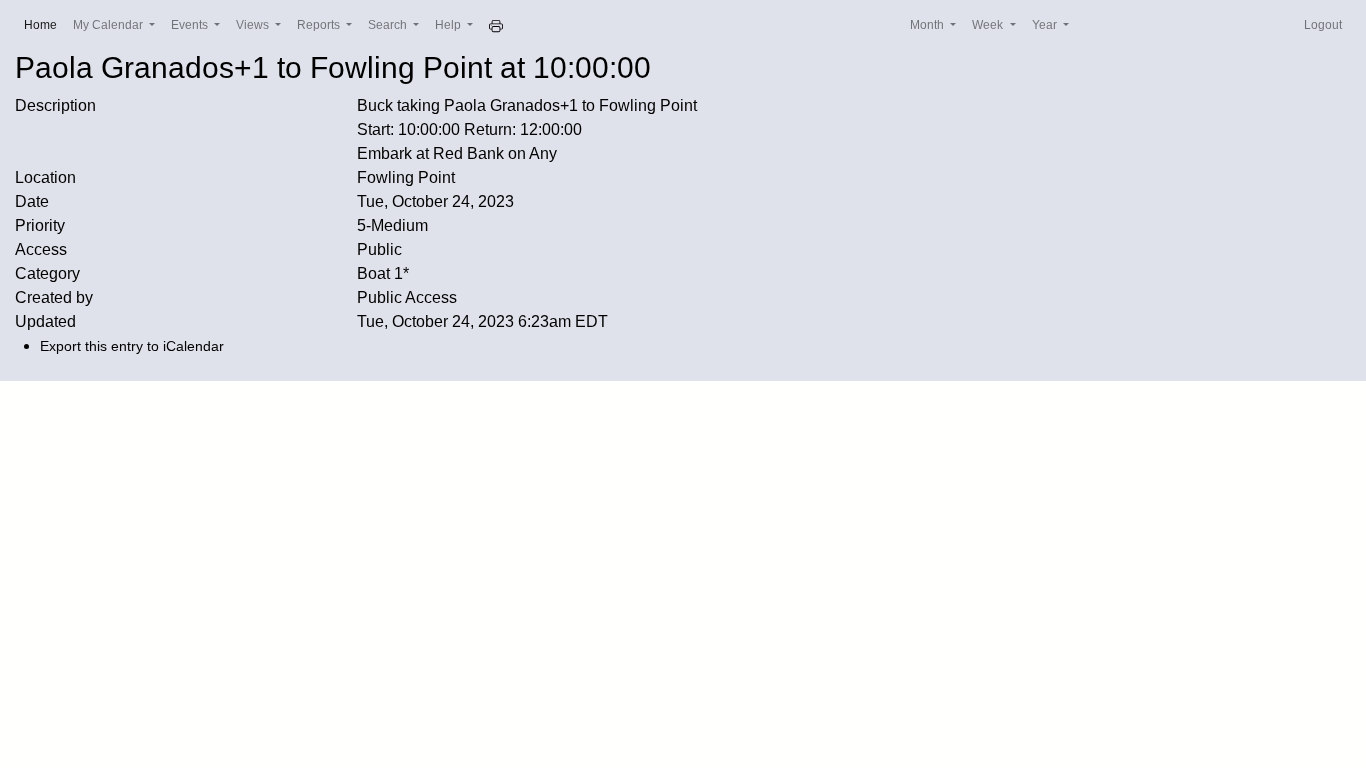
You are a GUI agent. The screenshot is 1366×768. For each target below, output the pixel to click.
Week (989, 25)
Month (928, 25)
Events (191, 25)
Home (44, 24)
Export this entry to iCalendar (132, 346)
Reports (320, 25)
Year (1046, 25)
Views (254, 25)
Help (449, 25)
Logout (1323, 25)
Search (389, 25)
